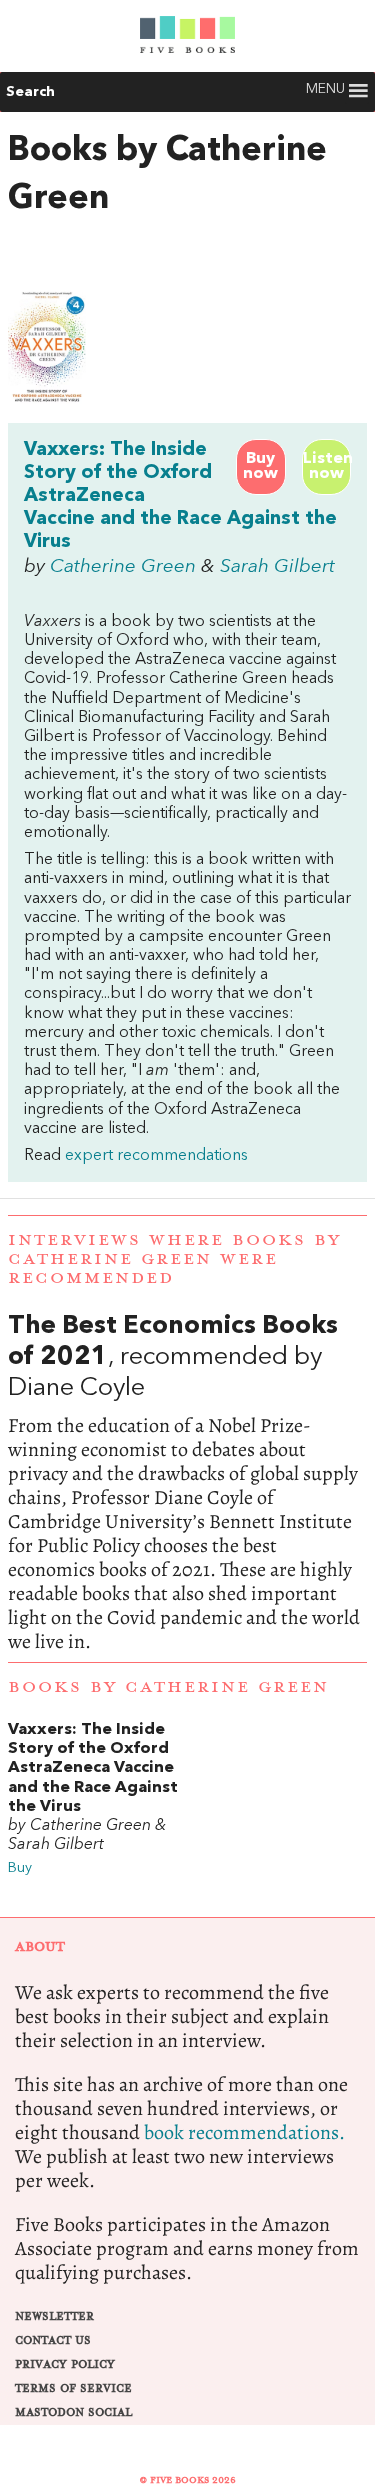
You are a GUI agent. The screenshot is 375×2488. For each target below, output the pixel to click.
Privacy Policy (65, 2364)
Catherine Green (123, 567)
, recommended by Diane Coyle (187, 1483)
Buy (20, 1868)
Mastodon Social (73, 2412)
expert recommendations (156, 1156)
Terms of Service (73, 2388)
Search (30, 92)
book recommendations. (244, 2132)
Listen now (327, 466)
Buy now (260, 466)
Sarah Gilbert (277, 567)
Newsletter (54, 2316)
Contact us (53, 2340)
